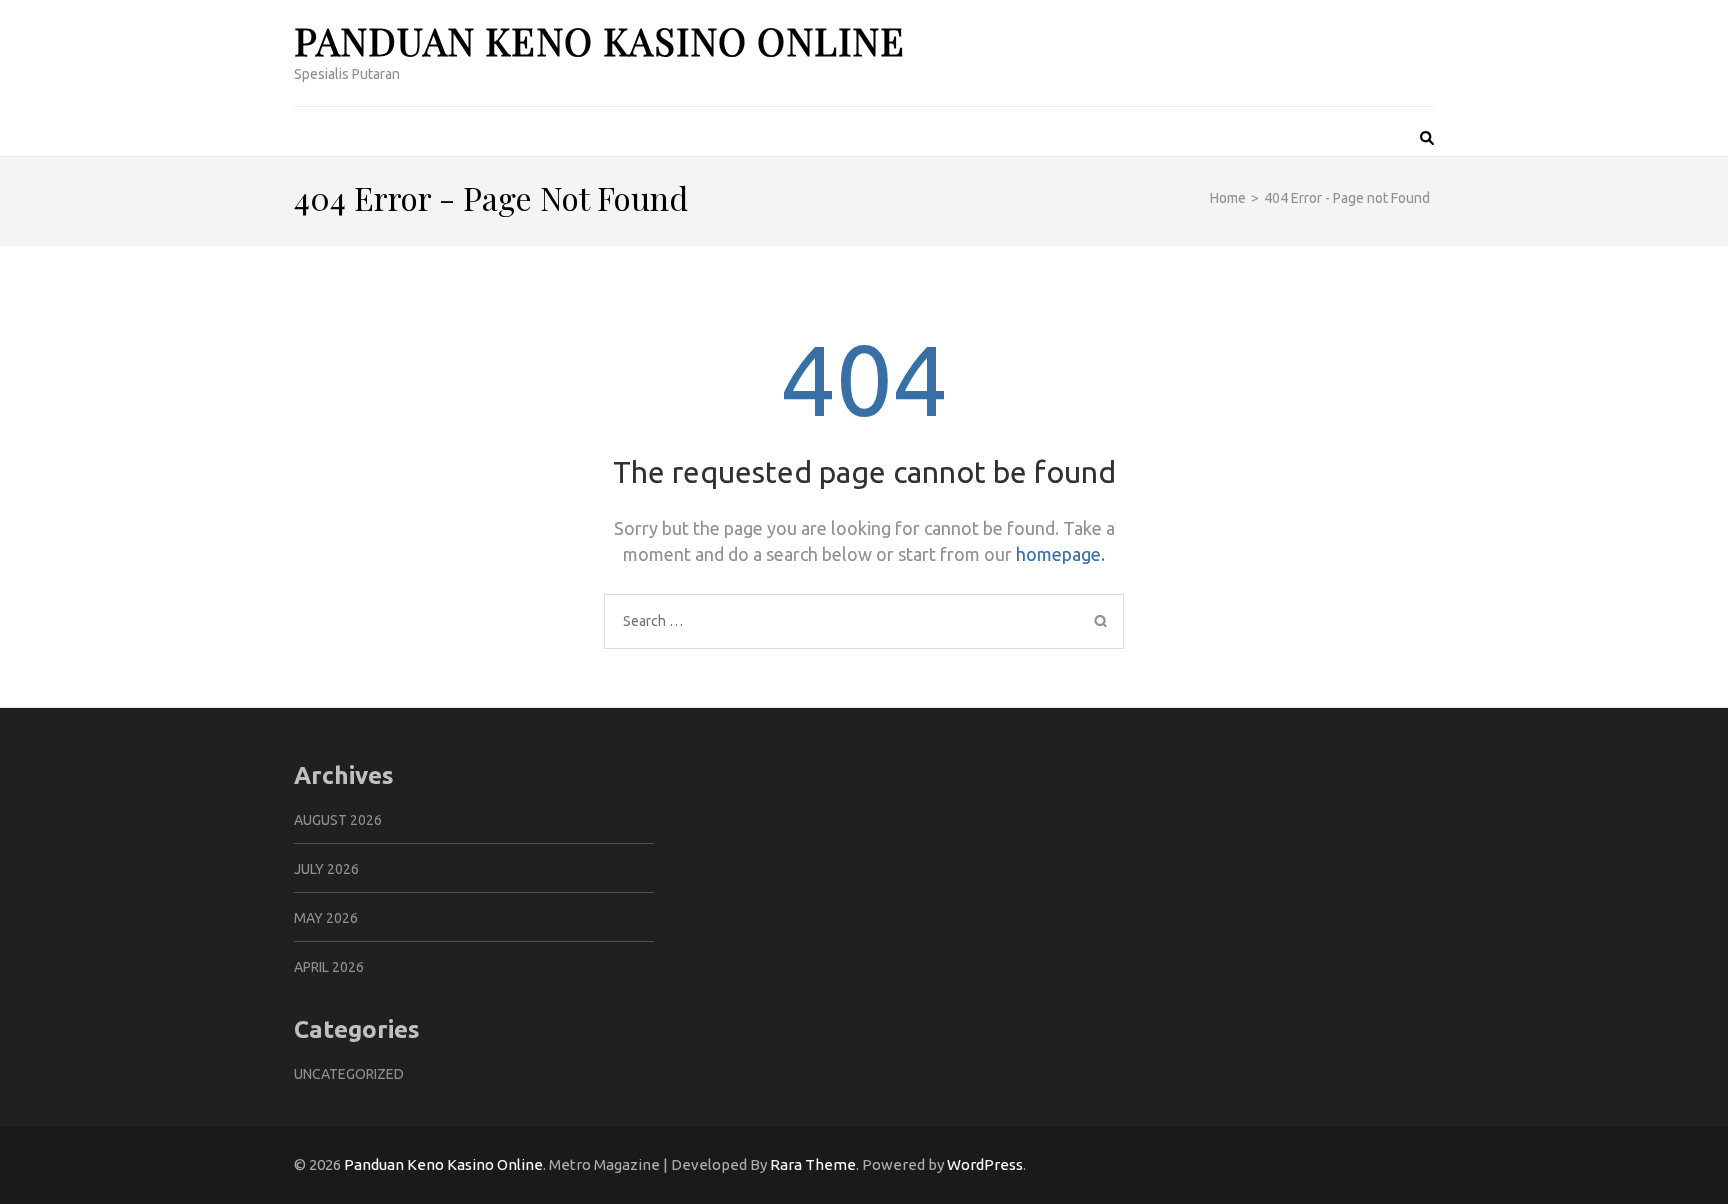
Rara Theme (813, 1164)
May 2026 (326, 918)
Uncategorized (349, 1074)
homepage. (1060, 554)
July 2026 (326, 869)
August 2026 (338, 820)
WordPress (985, 1164)
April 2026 (329, 967)
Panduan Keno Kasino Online (599, 40)
